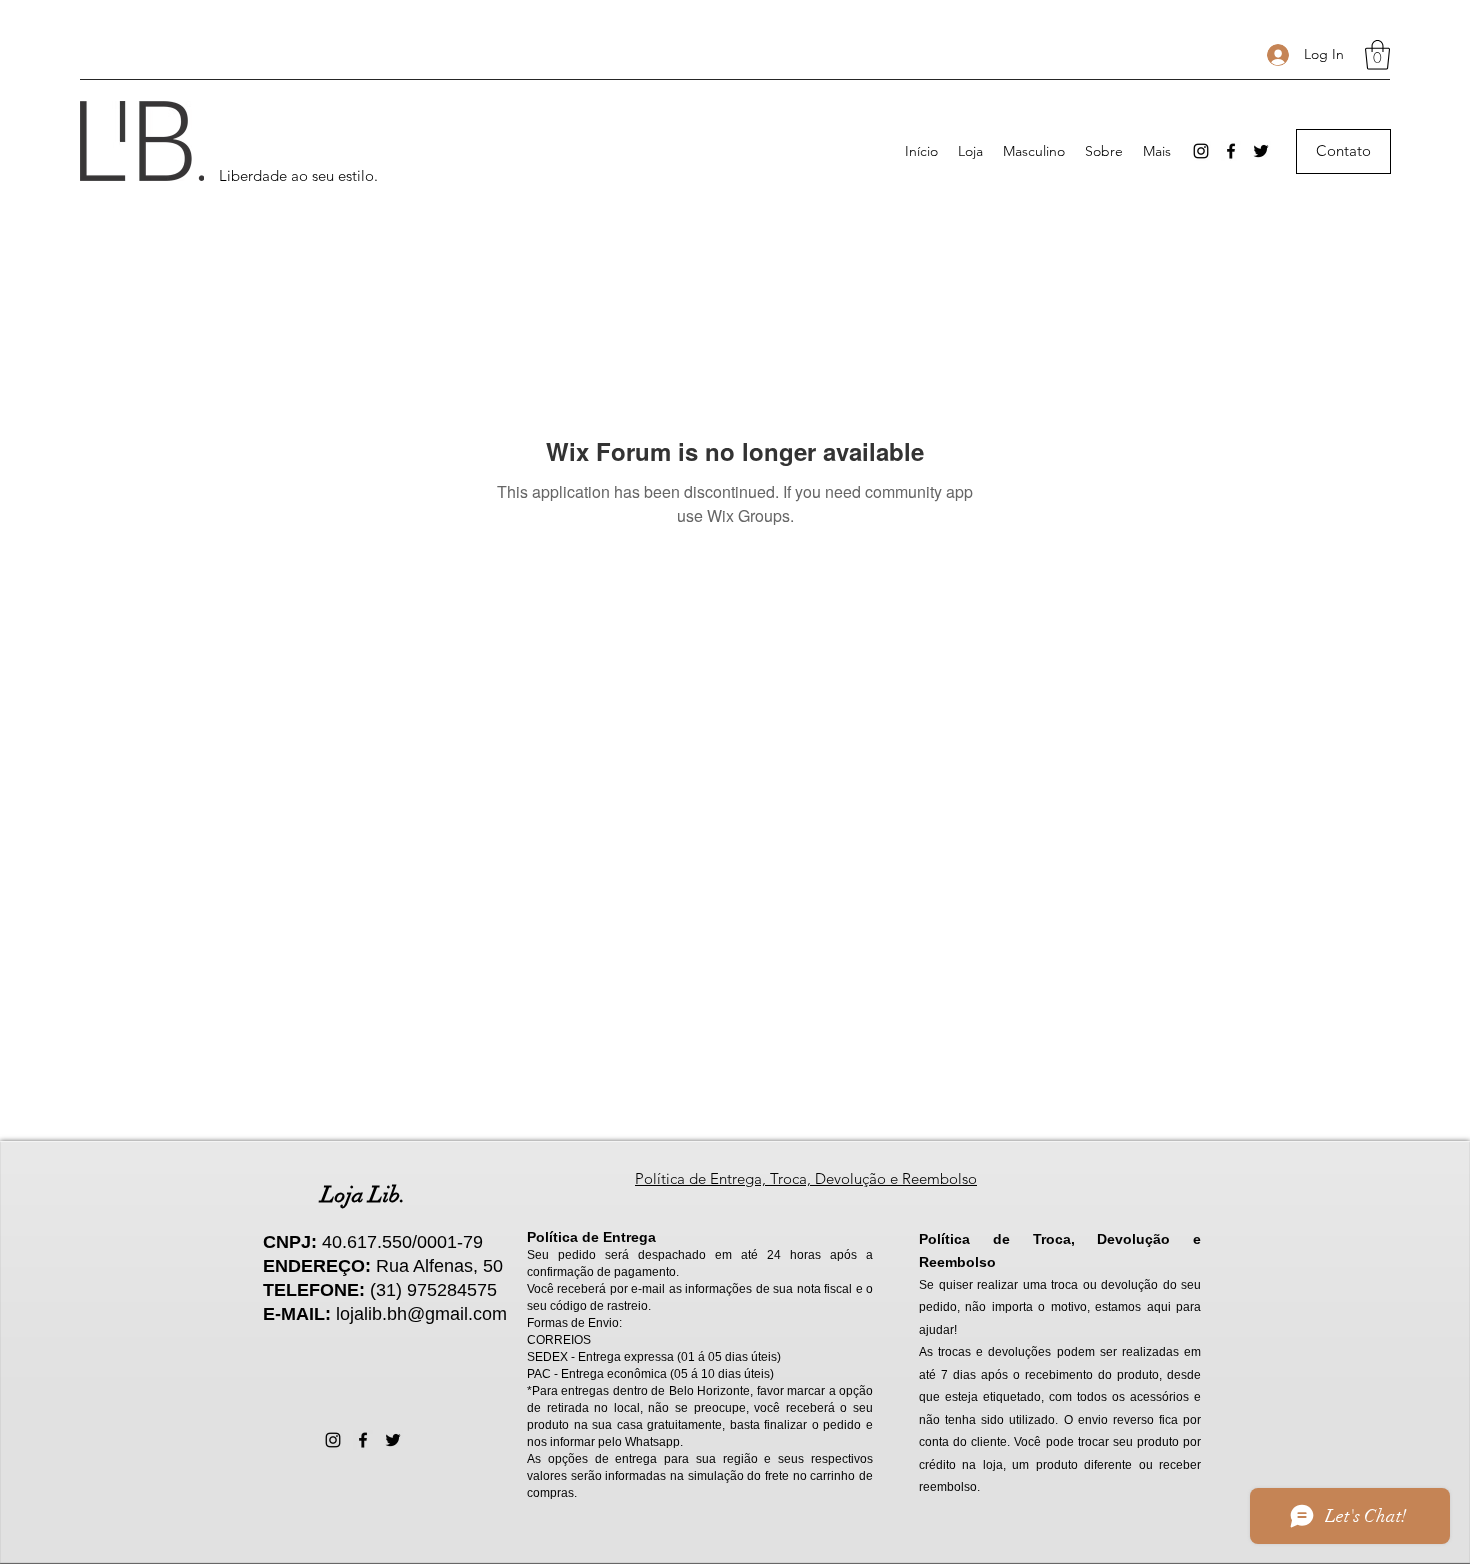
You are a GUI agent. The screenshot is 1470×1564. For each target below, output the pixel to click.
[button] (1377, 55)
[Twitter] (1261, 151)
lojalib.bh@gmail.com (421, 1314)
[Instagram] (1201, 151)
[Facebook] (1231, 151)
